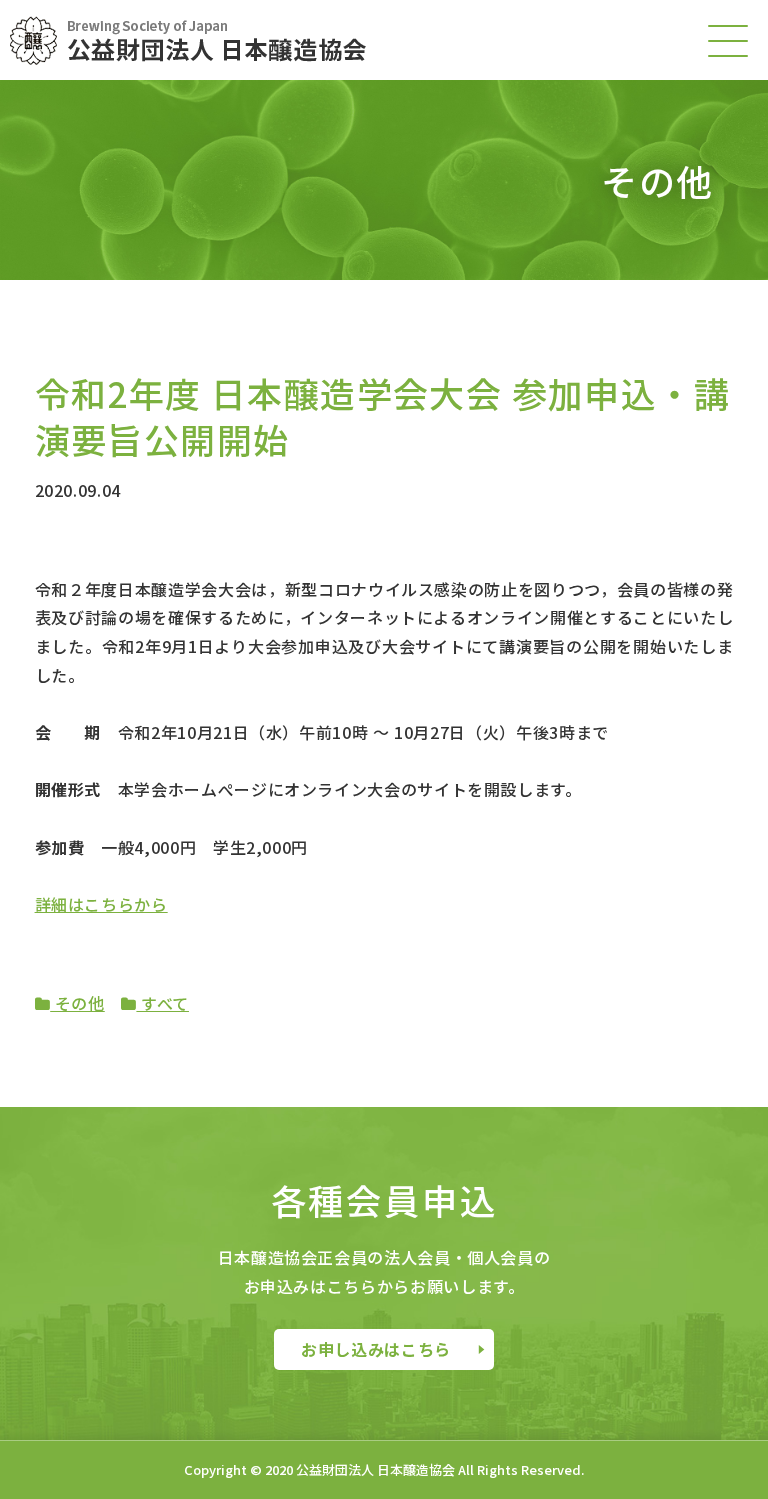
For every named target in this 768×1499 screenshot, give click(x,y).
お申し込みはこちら (376, 1349)
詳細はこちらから (101, 904)
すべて (162, 1003)
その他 (77, 1003)
